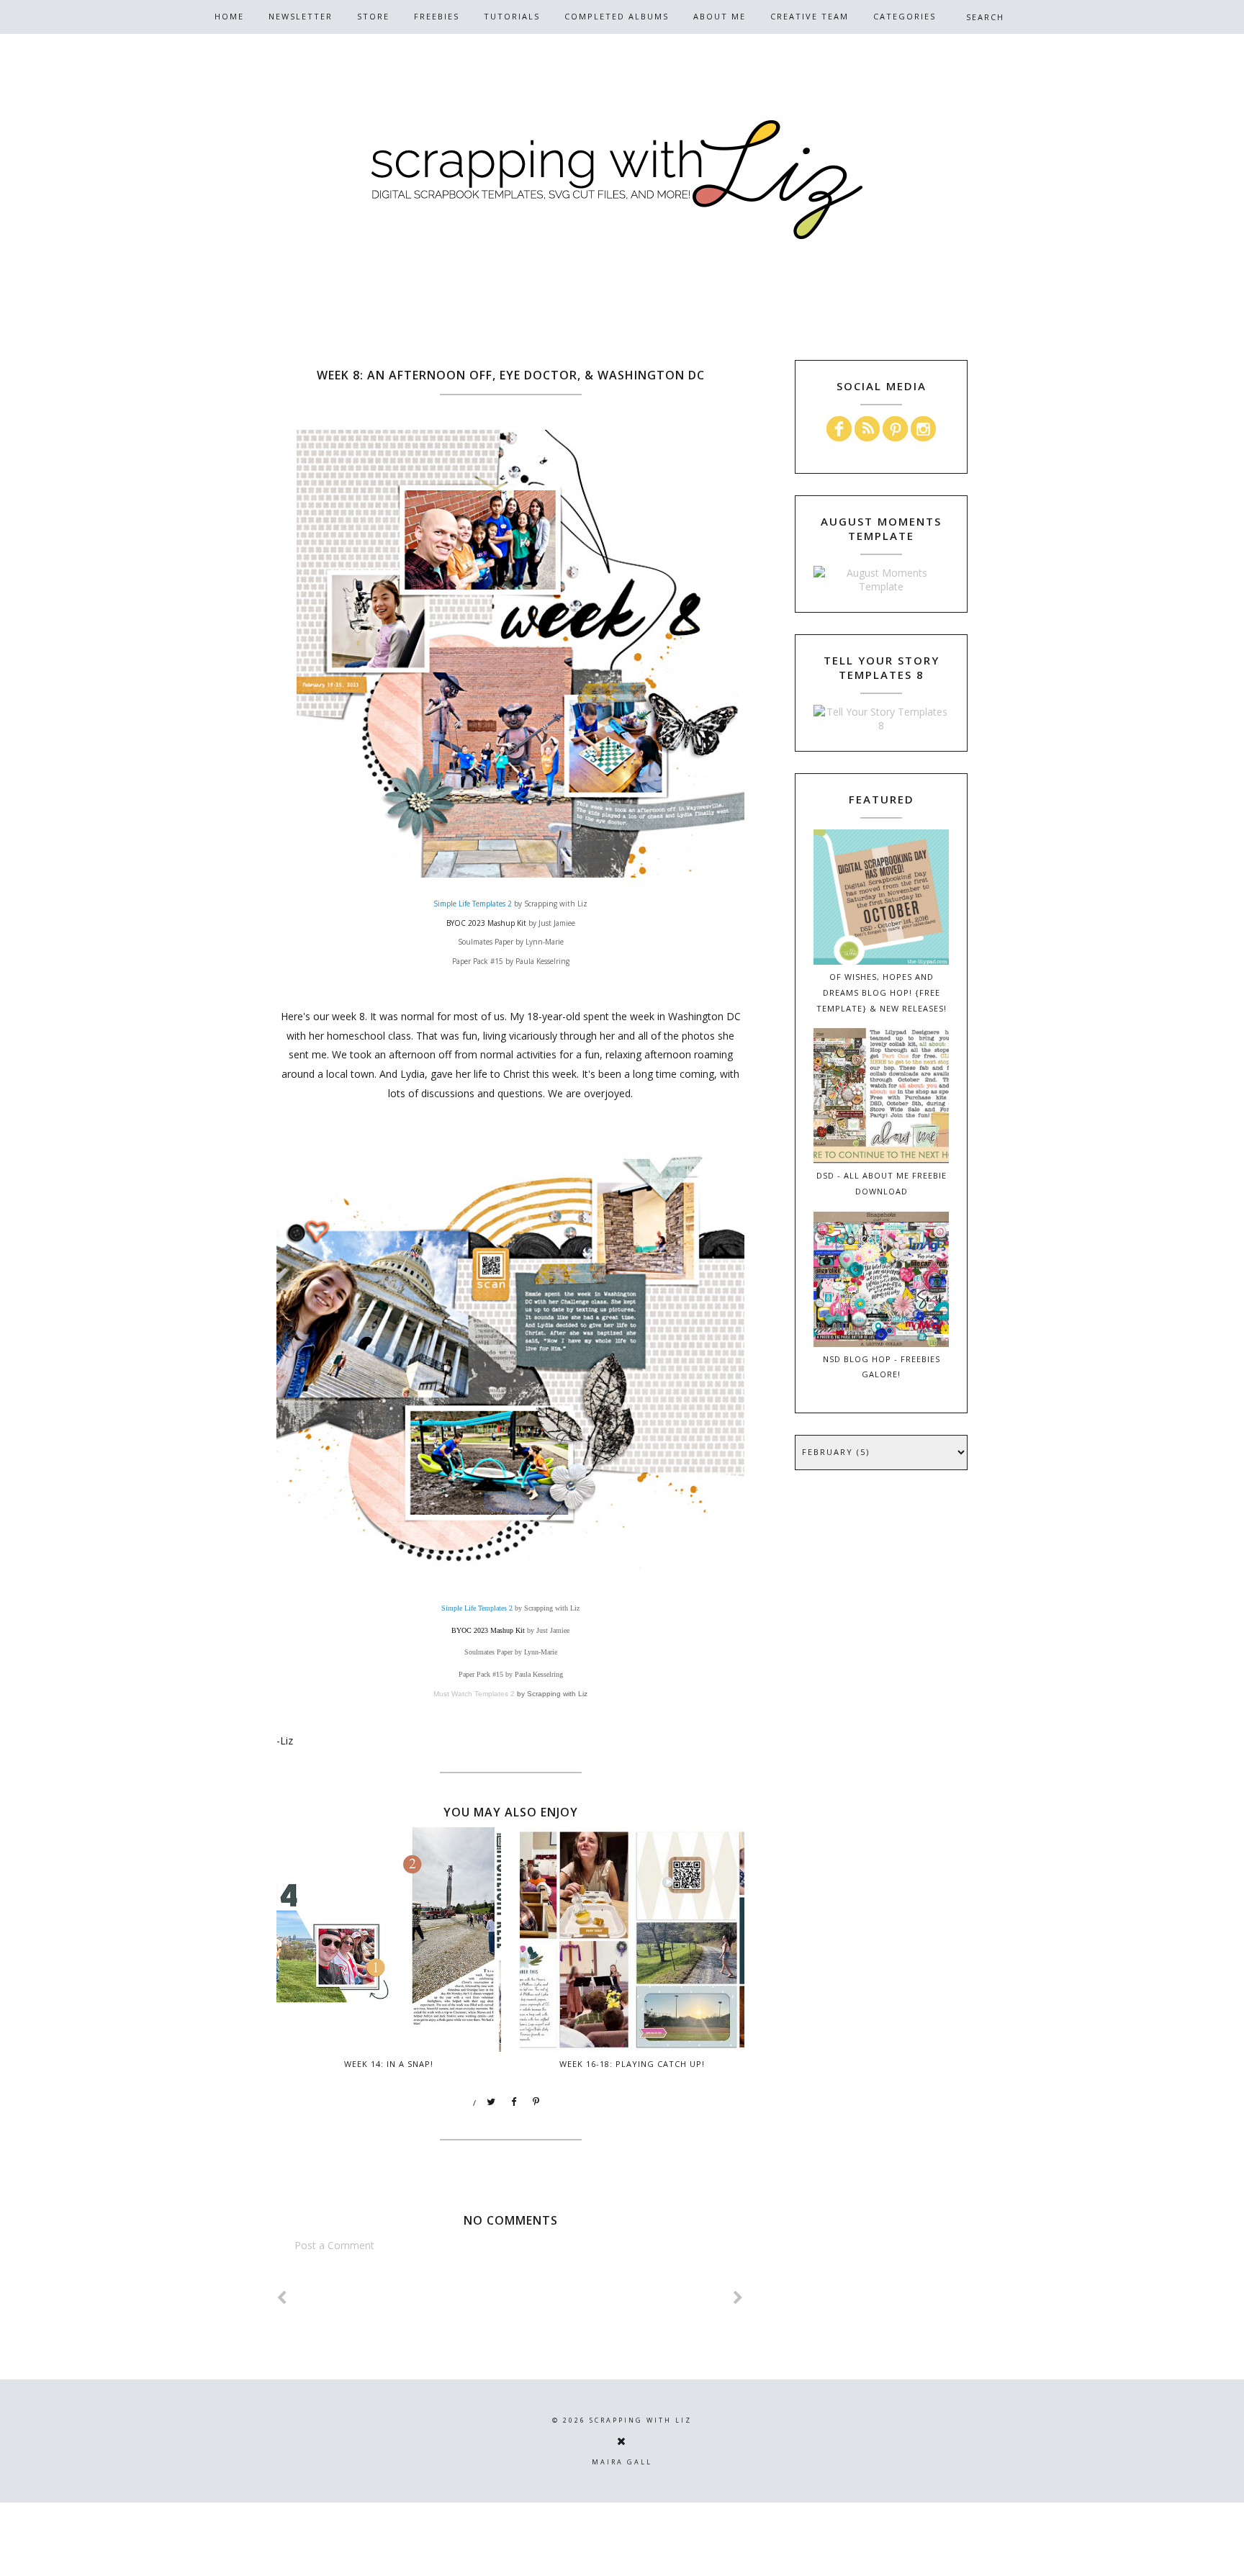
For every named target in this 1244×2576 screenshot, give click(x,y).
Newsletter (301, 16)
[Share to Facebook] (514, 2102)
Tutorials (512, 16)
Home (229, 16)
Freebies (437, 16)
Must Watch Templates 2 (474, 1694)
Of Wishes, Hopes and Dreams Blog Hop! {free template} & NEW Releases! (882, 992)
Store (373, 16)
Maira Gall (622, 2462)
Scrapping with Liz (641, 2420)
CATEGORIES (905, 16)
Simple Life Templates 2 (473, 904)
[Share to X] (492, 2102)
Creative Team (810, 16)
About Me (720, 16)
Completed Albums (617, 16)
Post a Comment (334, 2245)
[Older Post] (739, 2298)
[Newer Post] (282, 2298)
